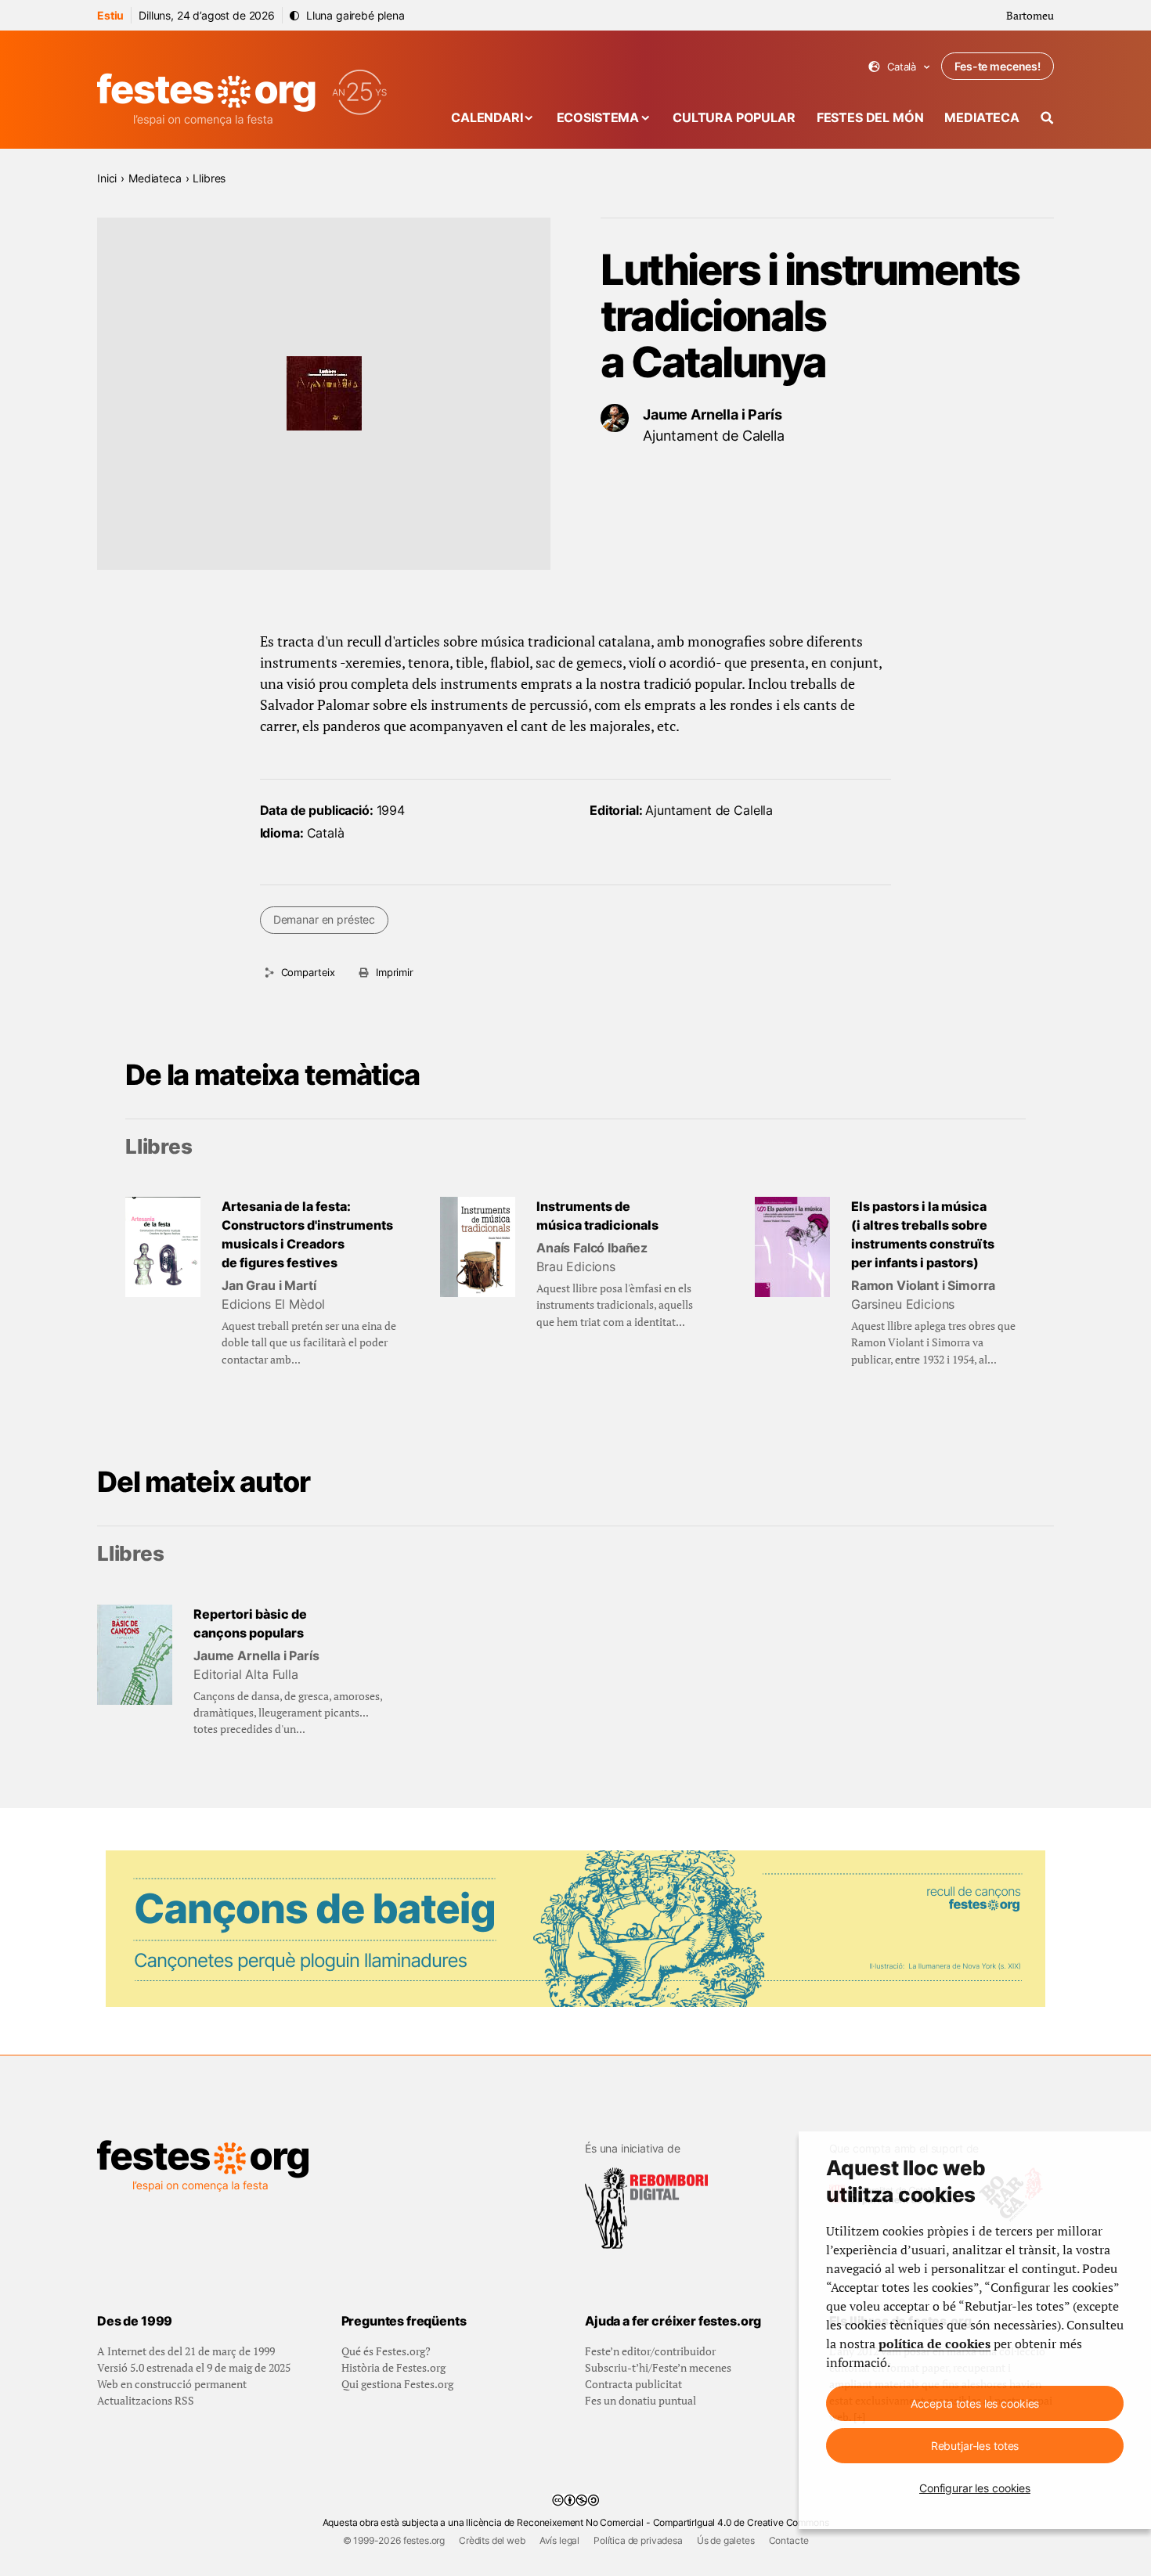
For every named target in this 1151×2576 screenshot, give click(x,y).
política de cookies (935, 2344)
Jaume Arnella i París (713, 414)
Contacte (789, 2540)
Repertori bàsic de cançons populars (250, 1623)
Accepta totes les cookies (975, 2403)
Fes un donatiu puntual (640, 2400)
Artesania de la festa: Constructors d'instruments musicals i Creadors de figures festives (307, 1234)
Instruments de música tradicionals (597, 1216)
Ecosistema (598, 117)
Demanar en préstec (324, 919)
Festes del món (870, 117)
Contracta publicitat (633, 2384)
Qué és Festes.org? (386, 2351)
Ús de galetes (726, 2540)
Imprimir (395, 972)
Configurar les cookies (975, 2488)
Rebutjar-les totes (975, 2446)
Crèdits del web (492, 2540)
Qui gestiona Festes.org (397, 2384)
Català (899, 67)
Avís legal (559, 2540)
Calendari (487, 117)
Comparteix (308, 972)
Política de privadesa (638, 2540)
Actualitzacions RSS (146, 2400)
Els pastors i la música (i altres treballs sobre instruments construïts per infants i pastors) (923, 1234)
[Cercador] (1047, 118)
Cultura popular (734, 117)
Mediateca (982, 117)
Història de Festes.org (393, 2367)
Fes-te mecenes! (998, 66)
